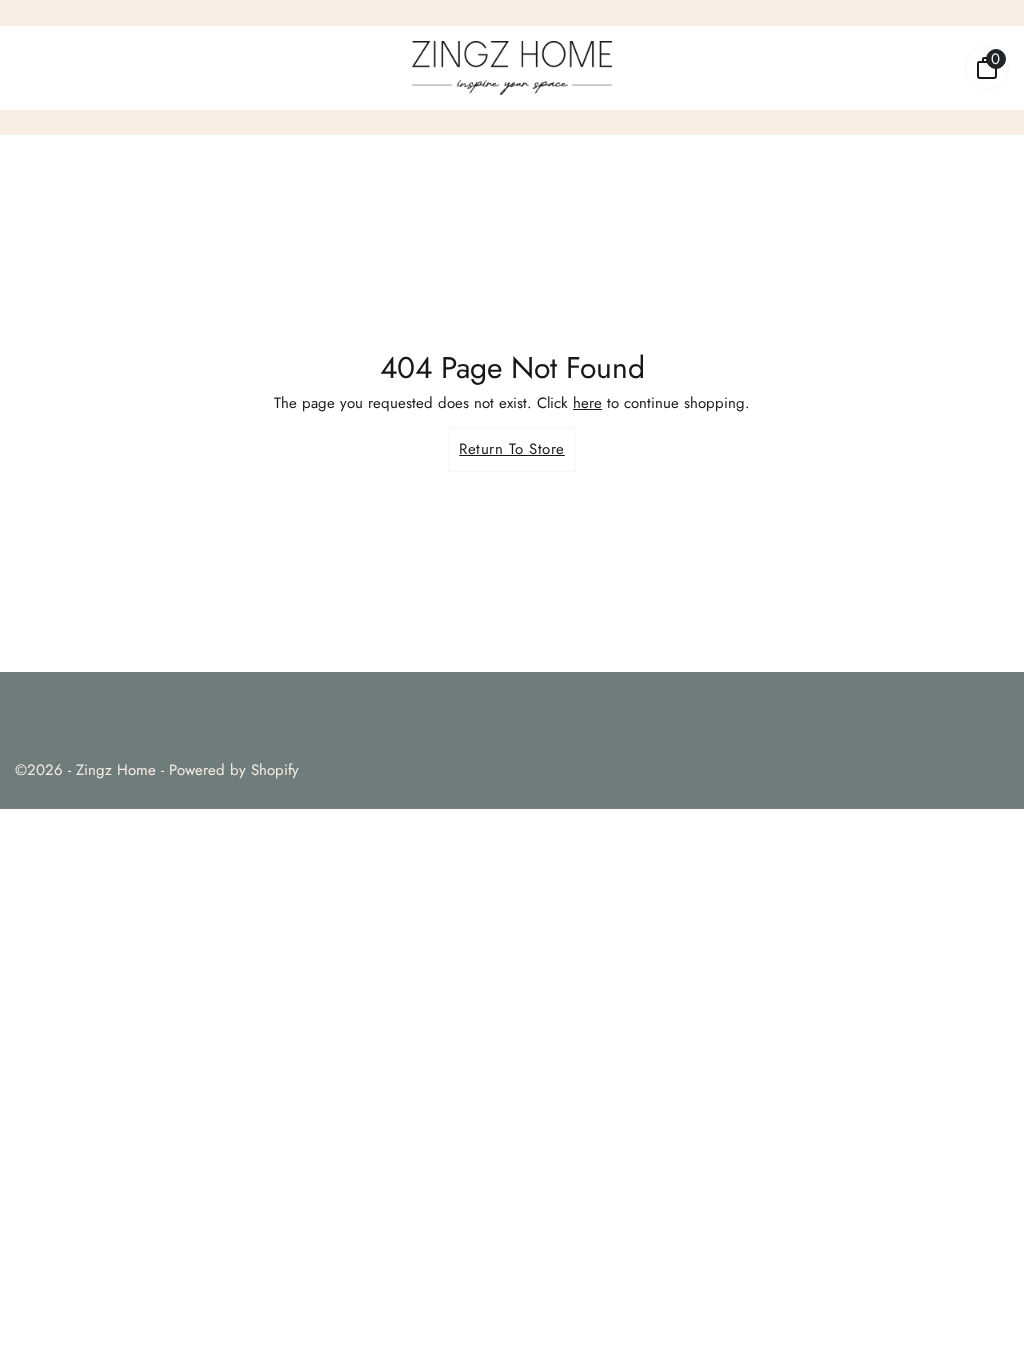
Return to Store (512, 449)
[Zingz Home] (512, 68)
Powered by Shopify (234, 770)
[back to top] (979, 1314)
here (587, 403)
